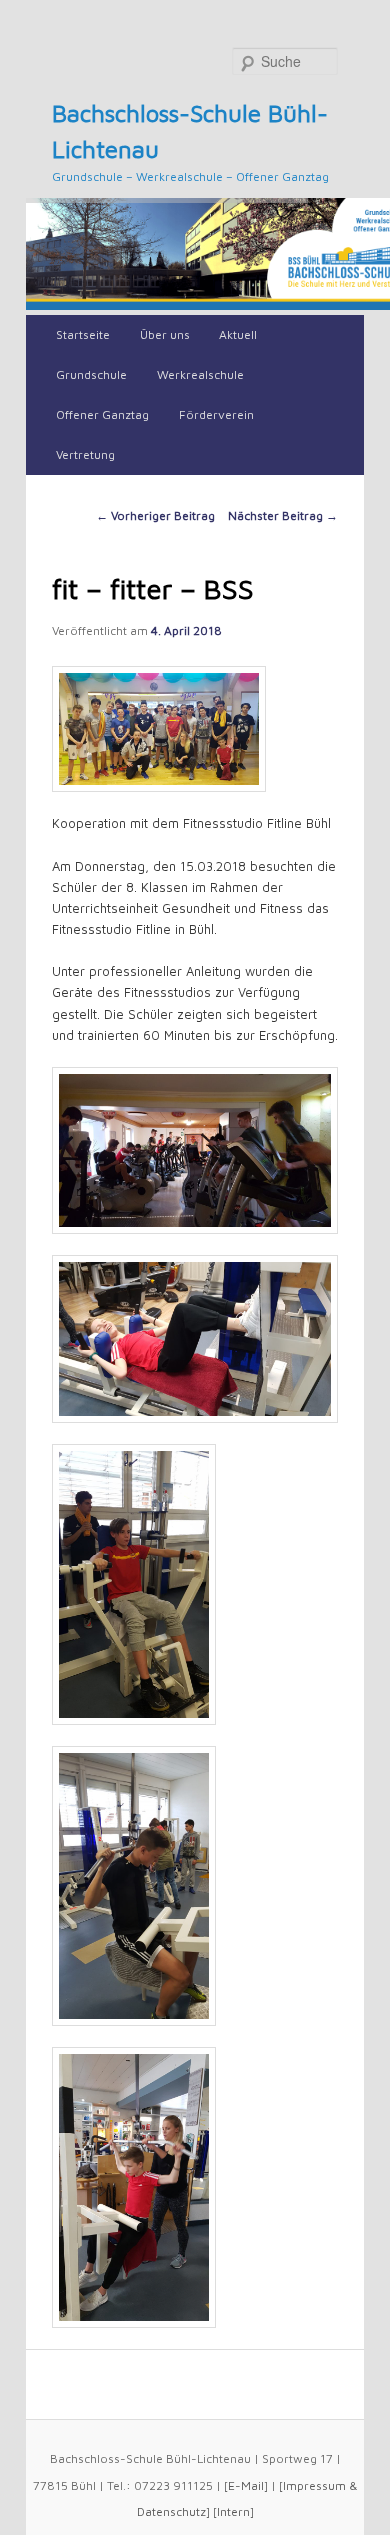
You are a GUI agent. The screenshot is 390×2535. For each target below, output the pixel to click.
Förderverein (216, 414)
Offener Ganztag (102, 414)
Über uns (165, 334)
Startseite (83, 334)
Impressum (314, 2485)
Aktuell (238, 334)
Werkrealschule (200, 374)
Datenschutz (171, 2511)
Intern (233, 2511)
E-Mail (246, 2485)
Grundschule (91, 374)
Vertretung (85, 454)
